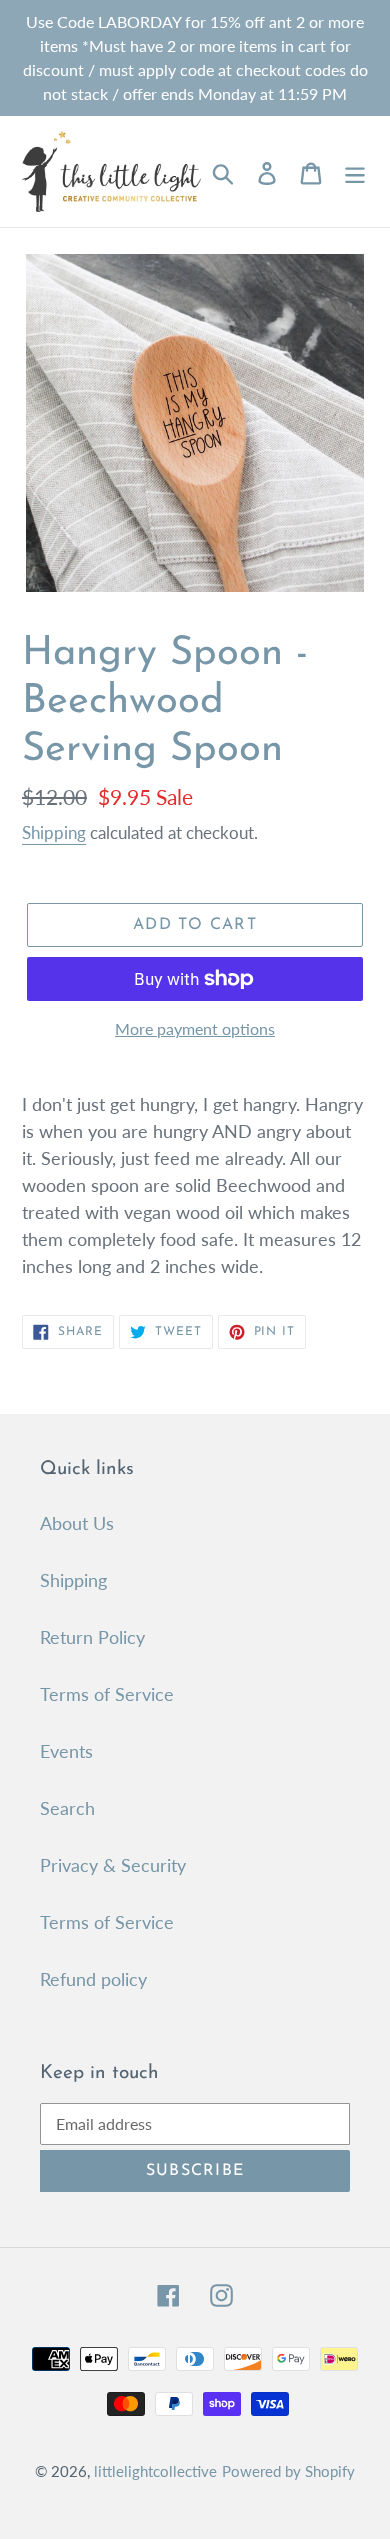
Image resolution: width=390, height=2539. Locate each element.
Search (67, 1808)
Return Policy (92, 1637)
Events (66, 1751)
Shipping (54, 832)
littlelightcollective (155, 2471)
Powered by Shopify (288, 2471)
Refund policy (93, 1979)
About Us (77, 1523)
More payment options (195, 1028)
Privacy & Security (113, 1865)
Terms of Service (107, 1694)
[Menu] (355, 171)
